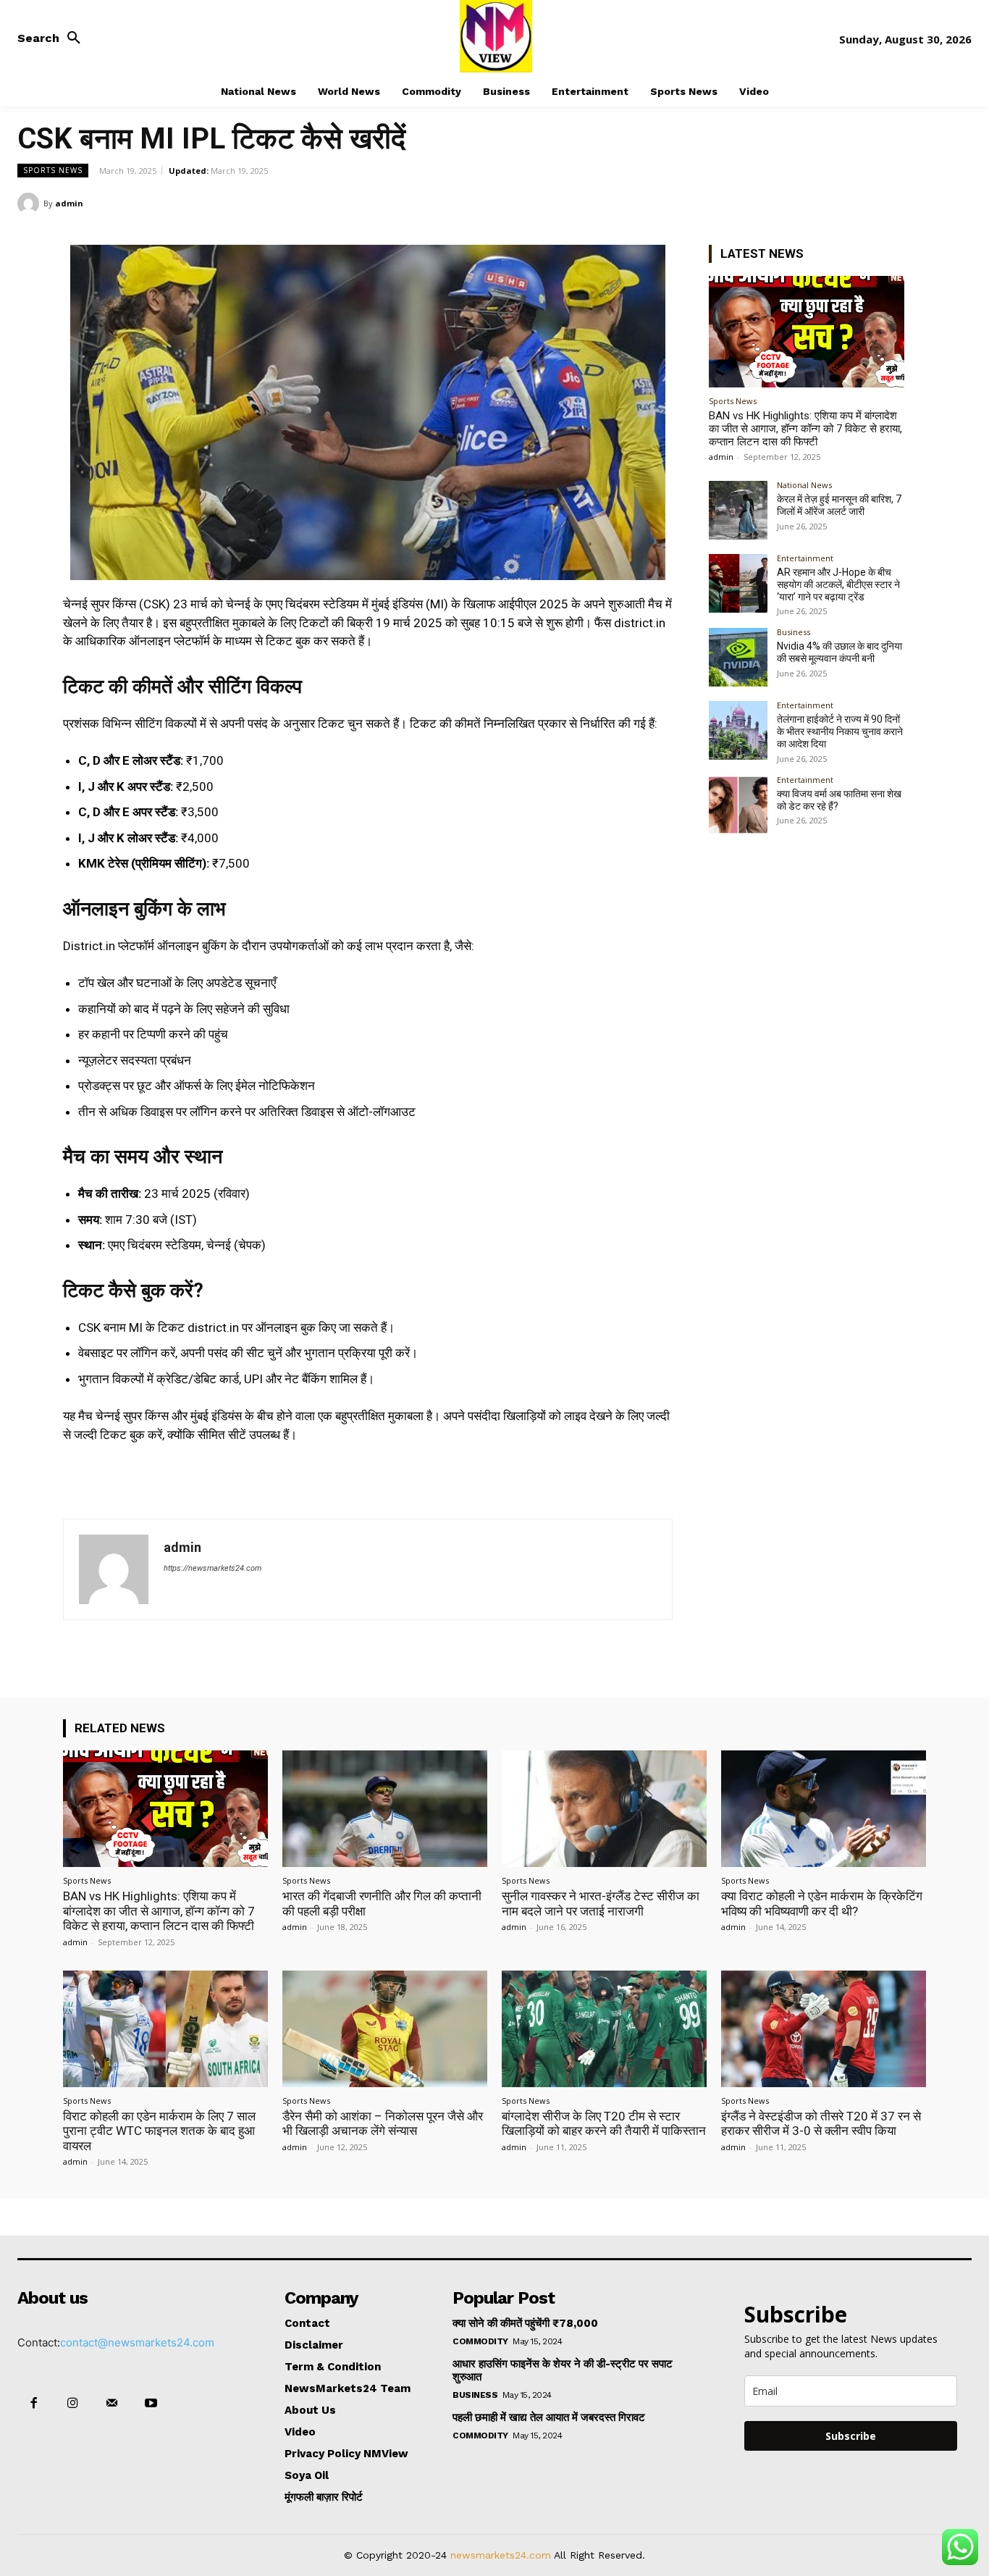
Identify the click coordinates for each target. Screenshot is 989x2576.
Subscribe (851, 2436)
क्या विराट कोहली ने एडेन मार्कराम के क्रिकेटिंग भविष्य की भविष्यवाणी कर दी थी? (822, 1903)
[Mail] (111, 2404)
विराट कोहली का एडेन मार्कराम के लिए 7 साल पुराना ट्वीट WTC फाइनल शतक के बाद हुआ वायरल (159, 2131)
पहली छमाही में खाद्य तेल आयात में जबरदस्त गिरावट (549, 2417)
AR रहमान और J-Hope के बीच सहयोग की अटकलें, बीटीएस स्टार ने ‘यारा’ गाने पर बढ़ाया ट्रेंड (838, 584)
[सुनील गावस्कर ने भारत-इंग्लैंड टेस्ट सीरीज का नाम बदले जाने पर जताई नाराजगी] (604, 1809)
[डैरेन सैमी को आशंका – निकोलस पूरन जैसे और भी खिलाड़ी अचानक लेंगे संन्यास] (385, 2029)
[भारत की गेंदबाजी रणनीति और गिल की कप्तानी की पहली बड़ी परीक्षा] (385, 1809)
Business (794, 632)
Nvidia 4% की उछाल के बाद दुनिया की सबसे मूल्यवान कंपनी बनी (839, 652)
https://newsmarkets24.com (212, 1568)
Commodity (480, 2341)
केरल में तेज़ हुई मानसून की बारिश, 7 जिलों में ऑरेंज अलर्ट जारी (839, 505)
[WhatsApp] (957, 203)
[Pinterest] (924, 203)
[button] (53, 38)
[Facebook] (857, 203)
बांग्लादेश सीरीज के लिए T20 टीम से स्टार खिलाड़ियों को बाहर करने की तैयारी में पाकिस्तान (604, 2123)
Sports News (53, 170)
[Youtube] (151, 2404)
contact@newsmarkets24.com (137, 2342)
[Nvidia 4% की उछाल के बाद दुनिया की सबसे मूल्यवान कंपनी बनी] (738, 657)
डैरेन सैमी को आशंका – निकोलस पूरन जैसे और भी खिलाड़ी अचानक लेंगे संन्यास (383, 2123)
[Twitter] (891, 203)
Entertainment (805, 558)
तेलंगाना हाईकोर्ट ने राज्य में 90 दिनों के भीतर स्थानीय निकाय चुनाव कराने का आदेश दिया (840, 731)
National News (804, 485)
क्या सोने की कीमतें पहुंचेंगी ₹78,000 (525, 2323)
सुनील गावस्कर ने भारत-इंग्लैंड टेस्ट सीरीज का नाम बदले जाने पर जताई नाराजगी (601, 1903)
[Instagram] (72, 2404)
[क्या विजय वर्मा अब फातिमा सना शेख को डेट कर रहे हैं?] (738, 805)
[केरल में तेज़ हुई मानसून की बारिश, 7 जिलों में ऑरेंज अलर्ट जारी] (738, 510)
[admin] (30, 204)
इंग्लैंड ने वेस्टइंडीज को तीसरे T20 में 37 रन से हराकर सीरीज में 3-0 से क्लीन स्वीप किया (821, 2123)
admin (69, 203)
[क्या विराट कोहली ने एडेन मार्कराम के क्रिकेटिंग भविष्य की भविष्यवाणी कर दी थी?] (824, 1809)
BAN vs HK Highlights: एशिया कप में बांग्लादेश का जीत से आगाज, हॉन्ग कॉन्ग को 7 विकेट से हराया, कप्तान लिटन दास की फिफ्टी (805, 429)
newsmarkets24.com (501, 2555)
